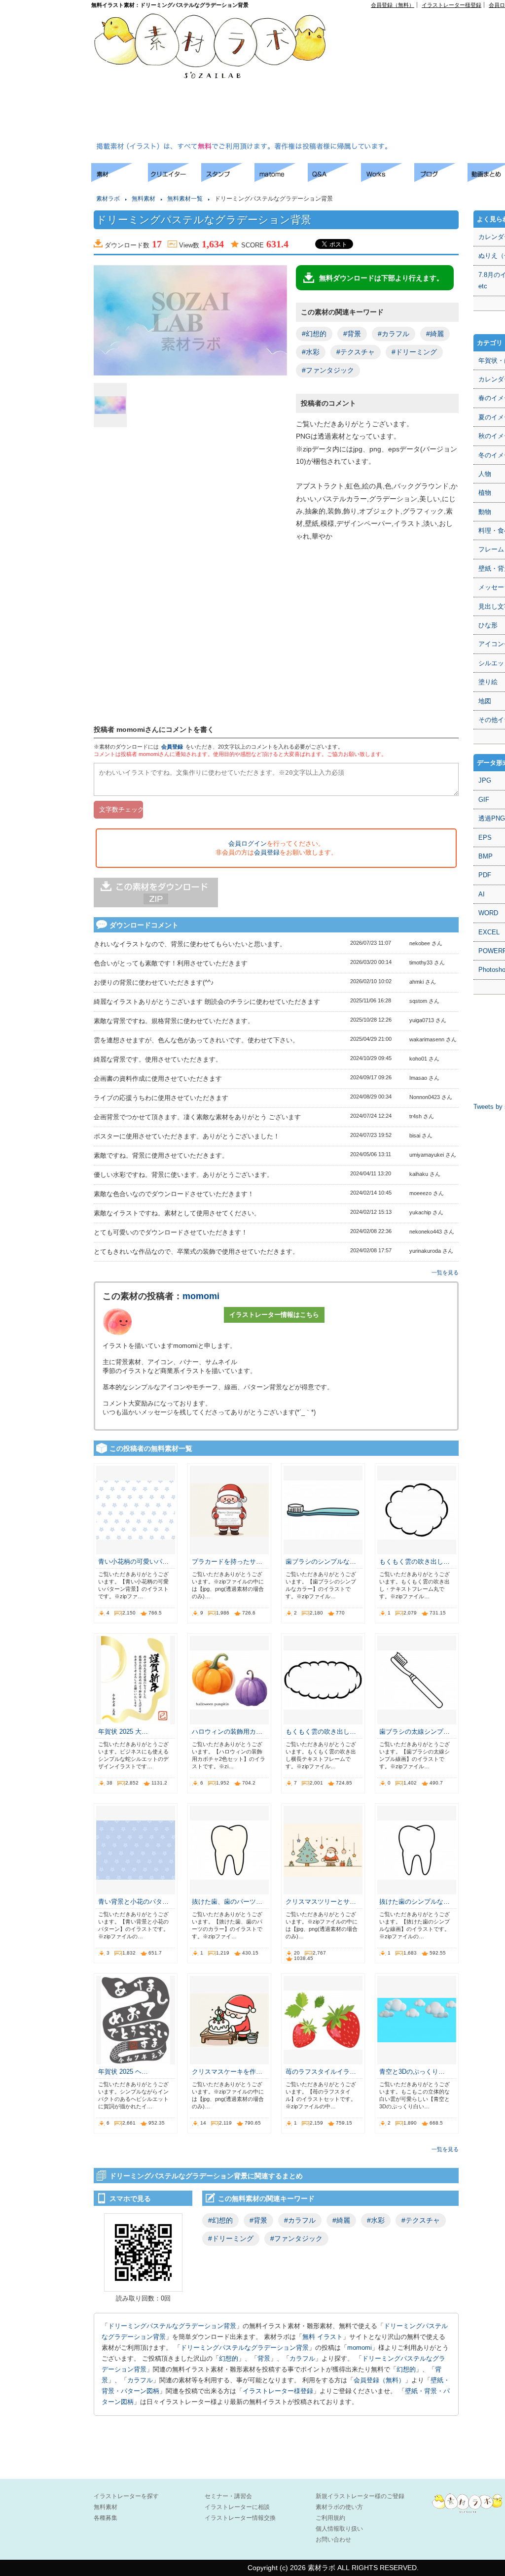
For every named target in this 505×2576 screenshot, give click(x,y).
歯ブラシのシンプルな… (321, 1562)
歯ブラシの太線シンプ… (415, 1732)
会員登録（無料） (393, 5)
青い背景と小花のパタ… (133, 1902)
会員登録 (172, 747)
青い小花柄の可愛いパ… (133, 1562)
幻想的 (229, 2358)
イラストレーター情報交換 (240, 2518)
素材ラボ (108, 199)
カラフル (302, 2358)
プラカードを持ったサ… (227, 1562)
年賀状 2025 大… (123, 1732)
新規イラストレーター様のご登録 (360, 2496)
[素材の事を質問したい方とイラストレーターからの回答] (334, 179)
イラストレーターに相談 (237, 2507)
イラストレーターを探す (126, 2496)
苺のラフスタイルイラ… (321, 2072)
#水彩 (311, 352)
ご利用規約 (330, 2518)
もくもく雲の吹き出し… (415, 1562)
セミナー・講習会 (228, 2496)
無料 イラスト (323, 2337)
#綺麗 (435, 334)
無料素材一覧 (185, 199)
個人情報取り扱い (339, 2529)
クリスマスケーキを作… (227, 2072)
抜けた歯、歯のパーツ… (227, 1902)
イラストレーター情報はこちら (274, 1315)
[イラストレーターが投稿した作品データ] (388, 179)
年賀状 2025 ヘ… (123, 2072)
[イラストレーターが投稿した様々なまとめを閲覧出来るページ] (281, 179)
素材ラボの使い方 (339, 2507)
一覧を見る (445, 1272)
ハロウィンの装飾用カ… (227, 1732)
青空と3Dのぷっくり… (412, 2072)
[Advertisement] (424, 77)
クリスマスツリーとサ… (321, 1902)
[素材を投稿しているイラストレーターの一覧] (175, 179)
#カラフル (394, 334)
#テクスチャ (356, 352)
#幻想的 (314, 334)
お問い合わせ (333, 2540)
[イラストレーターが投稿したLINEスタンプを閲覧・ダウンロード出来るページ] (228, 179)
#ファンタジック (328, 370)
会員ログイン (248, 843)
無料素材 (144, 199)
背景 (264, 2358)
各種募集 (106, 2518)
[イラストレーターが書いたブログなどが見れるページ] (441, 179)
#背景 (352, 334)
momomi (201, 1296)
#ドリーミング (414, 352)
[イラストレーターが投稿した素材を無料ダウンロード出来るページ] (120, 179)
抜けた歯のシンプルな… (415, 1902)
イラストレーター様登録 (451, 5)
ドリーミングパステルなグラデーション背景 (172, 2326)
